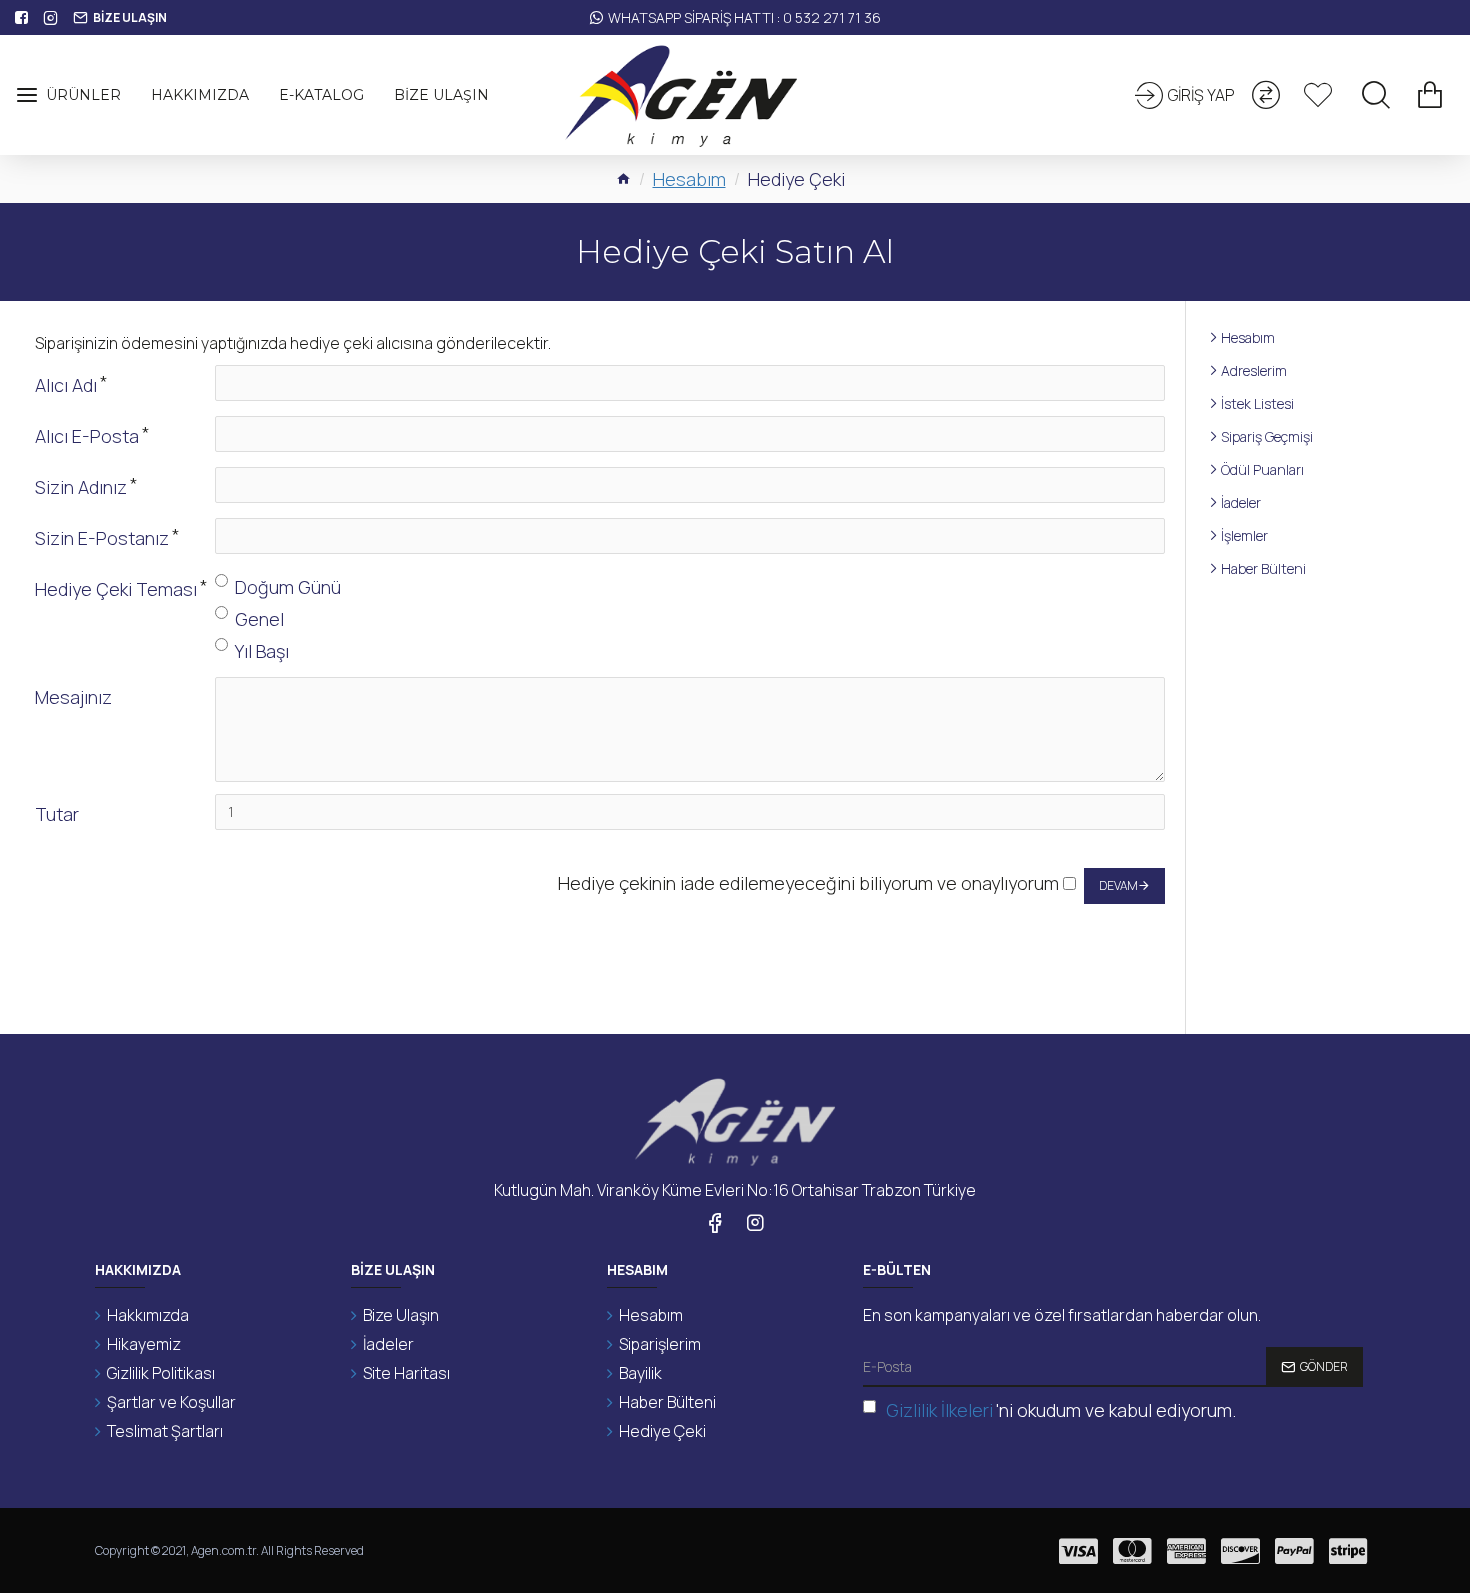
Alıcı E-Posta (87, 436)
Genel (259, 619)
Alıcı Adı (66, 385)
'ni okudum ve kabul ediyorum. (1061, 1410)
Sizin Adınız (81, 487)
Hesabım (689, 179)
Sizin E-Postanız (102, 538)
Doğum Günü (288, 587)
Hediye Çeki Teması (116, 589)
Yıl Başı (262, 651)
